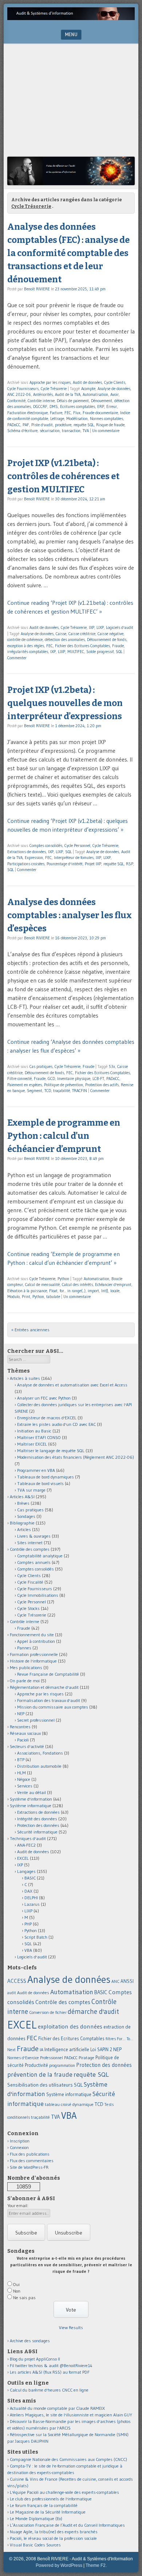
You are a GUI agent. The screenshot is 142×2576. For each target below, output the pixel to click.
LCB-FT (98, 1079)
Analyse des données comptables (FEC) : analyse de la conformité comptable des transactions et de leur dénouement (68, 253)
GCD (51, 1079)
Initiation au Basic (34, 1431)
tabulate (53, 1297)
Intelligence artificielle (67, 2050)
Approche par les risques (50, 382)
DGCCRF (40, 407)
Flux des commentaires (32, 2161)
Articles (24, 1529)
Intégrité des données (37, 1819)
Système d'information (31, 1799)
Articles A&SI (22, 1497)
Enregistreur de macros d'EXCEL (47, 1418)
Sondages (26, 1516)
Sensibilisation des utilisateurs (40, 2085)
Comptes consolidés (46, 846)
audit (12, 1993)
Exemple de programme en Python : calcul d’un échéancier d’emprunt (64, 1136)
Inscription (20, 2141)
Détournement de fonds (107, 640)
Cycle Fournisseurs (23, 389)
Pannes (24, 1648)
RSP (130, 864)
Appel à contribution (36, 1641)
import (93, 1291)
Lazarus (32, 1904)
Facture (56, 413)
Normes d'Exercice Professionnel (35, 2058)
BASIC (30, 1878)
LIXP (100, 627)
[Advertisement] (71, 102)
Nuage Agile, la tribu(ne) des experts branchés (54, 2532)
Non (17, 2291)
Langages (26, 1871)
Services (25, 1786)
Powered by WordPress (59, 2565)
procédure (63, 425)
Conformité (16, 401)
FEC (68, 413)
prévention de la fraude (40, 2075)
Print (26, 1297)
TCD (48, 1091)
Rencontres (20, 1727)
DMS (54, 407)
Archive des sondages (30, 2341)
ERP (101, 407)
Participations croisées (26, 864)
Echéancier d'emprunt (113, 1285)
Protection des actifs (102, 1085)
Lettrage (57, 419)
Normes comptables (106, 419)
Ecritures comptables (78, 407)
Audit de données (87, 382)
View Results (71, 2327)
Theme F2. (96, 2565)
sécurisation (50, 431)
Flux (77, 413)
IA (42, 2050)
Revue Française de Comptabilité (48, 1674)
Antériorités (43, 394)
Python (63, 1279)
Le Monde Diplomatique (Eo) (36, 2518)
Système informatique (31, 1806)
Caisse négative (111, 634)
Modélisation (77, 419)
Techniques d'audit (28, 1838)
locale (115, 1291)
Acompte (88, 389)
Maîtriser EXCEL (32, 1444)
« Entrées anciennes (30, 1330)
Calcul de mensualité (42, 1285)
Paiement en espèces (25, 1085)
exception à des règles (26, 646)
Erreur (112, 407)
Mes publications (26, 1667)
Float (53, 1291)
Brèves (23, 1503)
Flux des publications (30, 2154)
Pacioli (23, 1740)
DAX (28, 1891)
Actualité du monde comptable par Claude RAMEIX (57, 2408)
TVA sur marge (31, 1490)
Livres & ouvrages (34, 1536)
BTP (21, 1760)
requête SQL (84, 425)
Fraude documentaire (100, 413)
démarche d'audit (93, 2012)
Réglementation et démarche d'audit (44, 1687)
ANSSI (127, 1981)
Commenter (17, 658)
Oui (16, 2284)
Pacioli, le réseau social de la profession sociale (53, 2538)
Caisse (61, 634)
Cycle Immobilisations (38, 1595)
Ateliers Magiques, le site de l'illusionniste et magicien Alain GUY (71, 2415)
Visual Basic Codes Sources (35, 2545)
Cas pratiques (41, 1066)
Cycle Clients (115, 382)
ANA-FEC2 (26, 1845)
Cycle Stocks (28, 1608)
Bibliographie (22, 1523)
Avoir (115, 394)
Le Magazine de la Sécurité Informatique (48, 2512)
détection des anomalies (65, 640)
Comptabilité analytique (40, 1556)
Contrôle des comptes (30, 1549)
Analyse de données (114, 389)
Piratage (86, 2058)
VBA (28, 1950)
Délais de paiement (73, 401)
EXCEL (23, 1858)
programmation (62, 2065)
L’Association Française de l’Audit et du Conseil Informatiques (67, 2525)
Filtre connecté (19, 1079)
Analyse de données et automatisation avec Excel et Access (72, 1385)
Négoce (24, 1779)
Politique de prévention (64, 1085)
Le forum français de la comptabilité (44, 2505)
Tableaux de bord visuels (40, 1483)
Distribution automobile (39, 1766)
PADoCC (14, 425)
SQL (119, 652)
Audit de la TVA (68, 394)
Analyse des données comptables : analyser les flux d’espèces (70, 915)
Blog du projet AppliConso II (35, 2359)
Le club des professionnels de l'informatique (51, 2499)
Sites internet (30, 1543)
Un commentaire (106, 431)
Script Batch (36, 1937)
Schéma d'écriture (22, 431)
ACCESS (17, 1981)
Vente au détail (31, 1792)
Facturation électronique (27, 413)
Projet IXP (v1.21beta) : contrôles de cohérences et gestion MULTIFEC (63, 476)
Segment (35, 1091)
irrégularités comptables (28, 652)
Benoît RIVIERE (37, 289)
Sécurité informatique (37, 1832)
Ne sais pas (24, 2298)
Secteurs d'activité (27, 1746)
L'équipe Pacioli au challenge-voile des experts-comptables (64, 2492)
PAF (26, 425)
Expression (34, 858)
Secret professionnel (36, 1720)
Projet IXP (93, 864)
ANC (115, 1981)
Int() (105, 1291)
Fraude (118, 646)
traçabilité (62, 1091)
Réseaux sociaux (25, 1733)
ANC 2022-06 (19, 394)
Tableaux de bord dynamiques (46, 1477)
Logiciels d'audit (120, 627)
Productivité (36, 2065)
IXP (92, 627)
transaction (71, 431)
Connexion (19, 2147)
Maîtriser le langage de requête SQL (51, 1451)
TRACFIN (80, 1091)
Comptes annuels (34, 1562)
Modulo (13, 1297)
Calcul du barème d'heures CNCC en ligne (49, 2390)
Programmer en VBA (36, 1470)
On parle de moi (25, 1681)
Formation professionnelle (34, 1654)
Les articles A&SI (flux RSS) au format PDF (50, 2372)
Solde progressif (100, 652)
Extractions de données (27, 852)
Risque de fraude (110, 425)
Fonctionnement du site (32, 1635)
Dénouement (102, 401)
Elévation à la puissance (27, 1291)
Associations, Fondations (40, 1753)
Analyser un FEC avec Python (44, 1398)
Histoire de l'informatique (33, 1661)
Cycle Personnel (77, 846)
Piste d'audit (42, 425)
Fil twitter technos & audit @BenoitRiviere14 (51, 2365)
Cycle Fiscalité (30, 1582)
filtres (111, 2039)
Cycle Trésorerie (54, 389)
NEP (21, 1713)
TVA (86, 431)
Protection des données (38, 1825)
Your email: (18, 2205)
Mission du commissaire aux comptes (53, 1707)
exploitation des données (70, 2026)
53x (112, 1066)
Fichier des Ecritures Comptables (82, 646)
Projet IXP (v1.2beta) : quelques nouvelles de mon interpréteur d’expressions (65, 703)
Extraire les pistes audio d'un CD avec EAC (56, 1424)
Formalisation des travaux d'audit (49, 1700)
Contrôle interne (41, 401)
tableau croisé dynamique (69, 2104)
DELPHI (31, 1898)
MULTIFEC (76, 652)
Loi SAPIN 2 (101, 2050)
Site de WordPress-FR (29, 2167)
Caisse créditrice (82, 634)
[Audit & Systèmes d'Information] (71, 18)
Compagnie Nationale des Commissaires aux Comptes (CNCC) (68, 2459)
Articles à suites (25, 1378)
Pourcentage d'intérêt (65, 864)
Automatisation (95, 394)
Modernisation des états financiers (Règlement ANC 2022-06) (76, 1457)
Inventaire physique (74, 1079)
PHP (28, 1924)
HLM (21, 1773)
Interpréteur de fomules (74, 858)
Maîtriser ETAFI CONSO (39, 1437)
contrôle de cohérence (25, 640)
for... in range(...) (73, 1291)
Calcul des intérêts (77, 1285)
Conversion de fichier (48, 2012)
